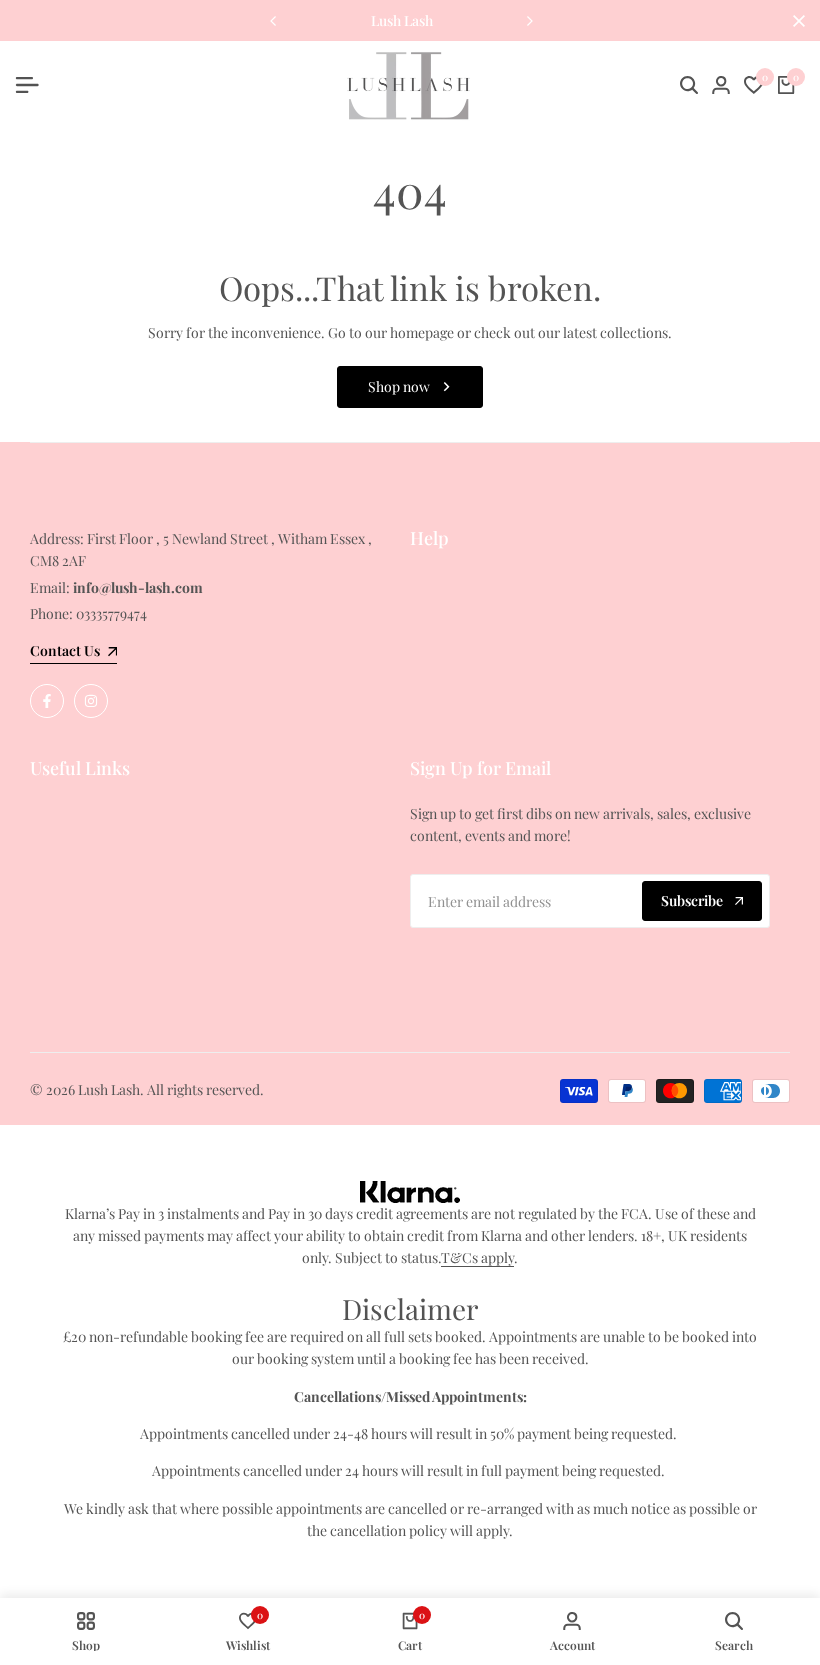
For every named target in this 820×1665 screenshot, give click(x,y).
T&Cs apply (477, 1257)
